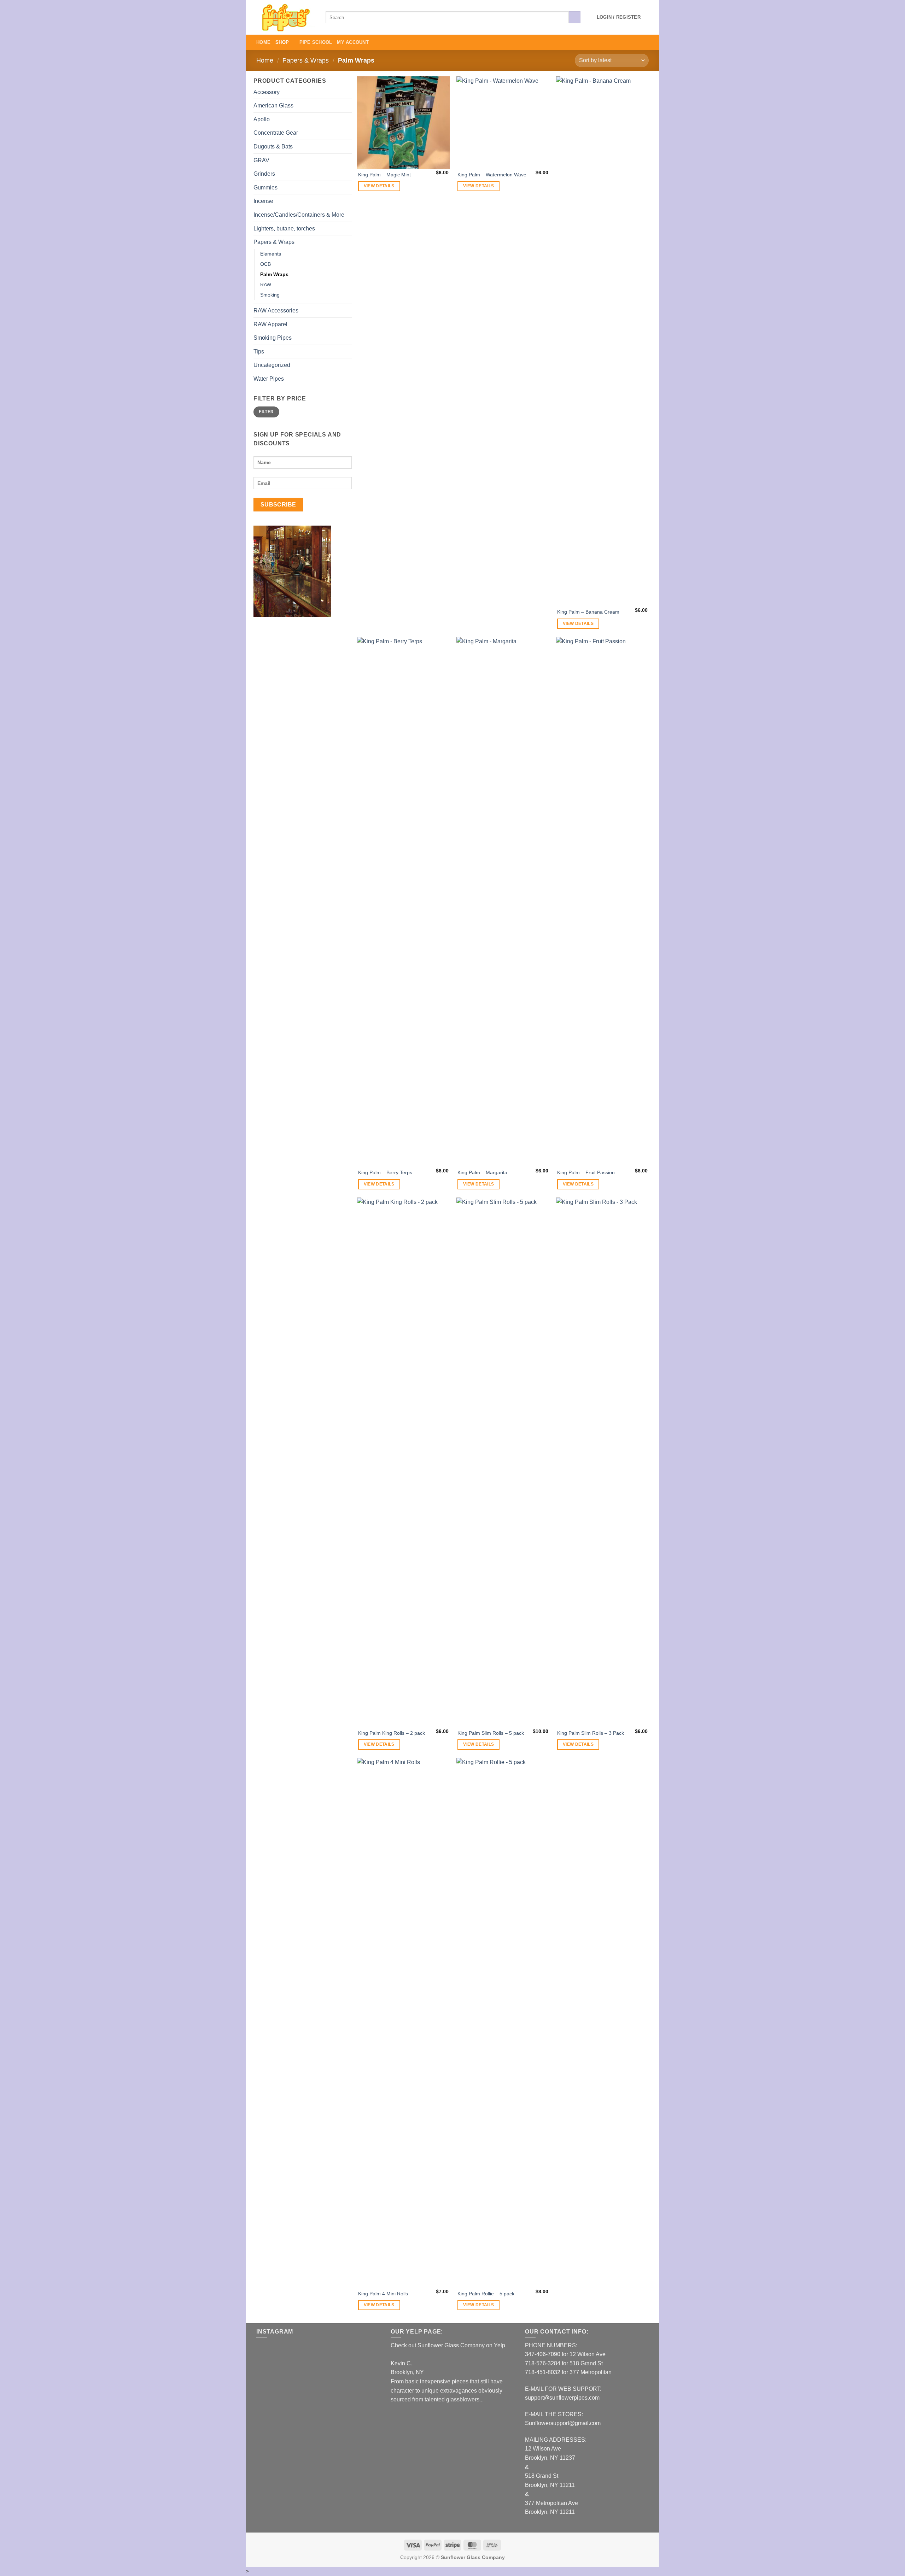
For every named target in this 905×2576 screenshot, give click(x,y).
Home (263, 42)
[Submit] (575, 17)
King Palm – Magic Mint (384, 175)
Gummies (265, 188)
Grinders (264, 174)
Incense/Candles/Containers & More (299, 215)
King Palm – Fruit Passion (586, 1172)
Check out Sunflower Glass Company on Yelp (448, 2345)
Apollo (262, 119)
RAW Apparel (270, 324)
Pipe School (316, 42)
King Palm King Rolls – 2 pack (392, 1733)
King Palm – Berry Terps (385, 1172)
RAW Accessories (276, 311)
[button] (619, 17)
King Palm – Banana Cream (588, 612)
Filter (266, 412)
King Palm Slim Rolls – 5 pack (491, 1733)
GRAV (261, 160)
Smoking (270, 295)
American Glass (273, 106)
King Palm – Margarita (482, 1172)
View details (379, 186)
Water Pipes (269, 379)
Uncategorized (272, 365)
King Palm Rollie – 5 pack (486, 2294)
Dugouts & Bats (273, 147)
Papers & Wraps (306, 60)
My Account (353, 42)
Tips (259, 352)
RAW (266, 285)
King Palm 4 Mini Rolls (383, 2294)
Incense (263, 201)
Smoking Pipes (273, 338)
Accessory (267, 92)
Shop (282, 42)
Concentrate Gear (276, 133)
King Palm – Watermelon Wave (492, 175)
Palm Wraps (274, 274)
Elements (271, 254)
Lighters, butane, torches (284, 229)
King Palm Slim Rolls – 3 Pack (591, 1733)
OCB (265, 264)
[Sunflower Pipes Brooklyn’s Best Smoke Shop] (286, 17)
